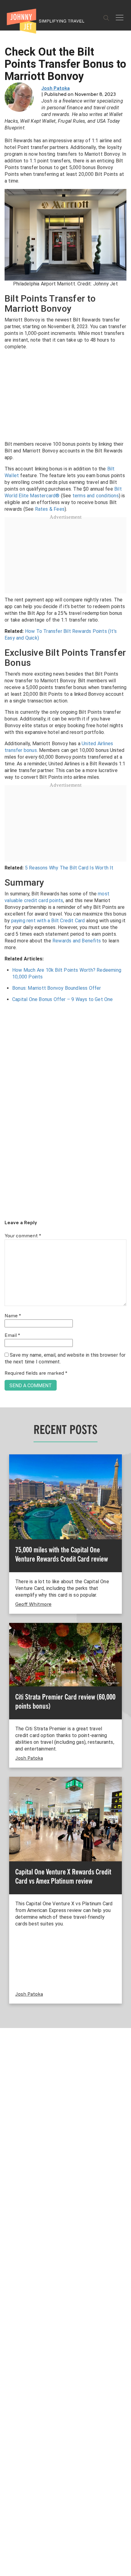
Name (13, 1316)
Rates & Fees (50, 509)
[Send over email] (7, 1309)
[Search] (106, 18)
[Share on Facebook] (7, 1267)
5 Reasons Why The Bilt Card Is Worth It (69, 868)
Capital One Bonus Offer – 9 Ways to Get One (63, 999)
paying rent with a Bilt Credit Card (48, 921)
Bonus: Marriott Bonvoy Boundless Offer (57, 988)
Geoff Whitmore (33, 1605)
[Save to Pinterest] (7, 1295)
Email (12, 1336)
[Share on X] (7, 1281)
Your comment (23, 1236)
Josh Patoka (56, 89)
